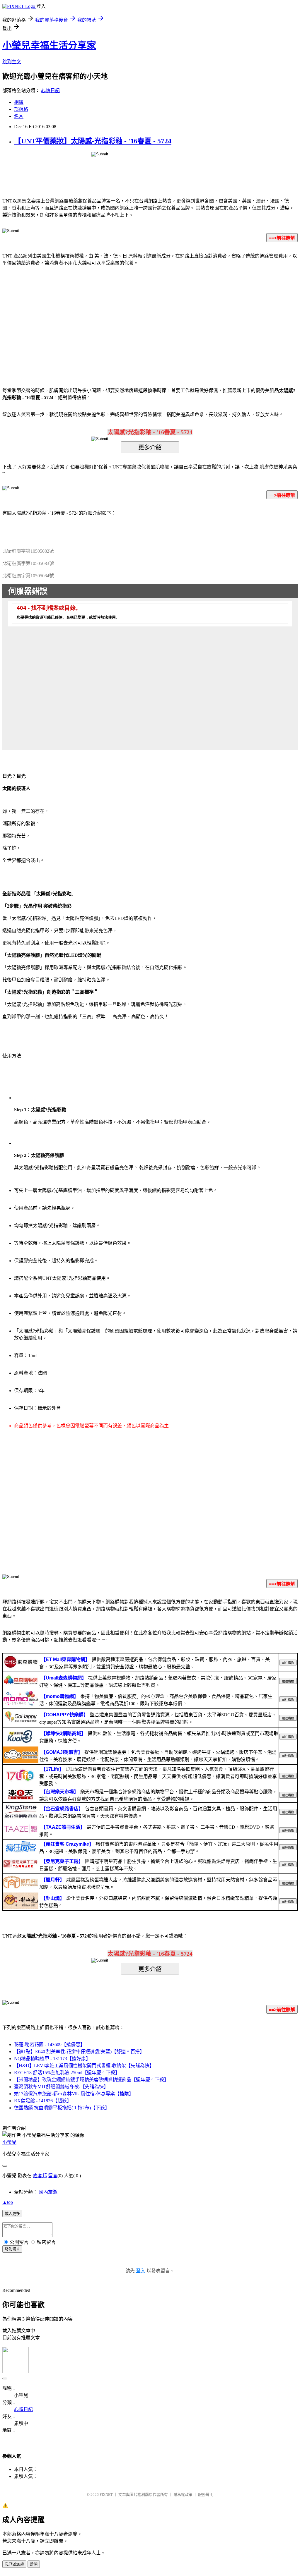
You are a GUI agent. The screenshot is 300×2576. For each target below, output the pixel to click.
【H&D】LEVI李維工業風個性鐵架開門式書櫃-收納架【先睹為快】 (84, 2066)
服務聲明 (206, 2495)
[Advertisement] (100, 318)
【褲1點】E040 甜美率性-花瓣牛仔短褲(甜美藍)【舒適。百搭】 (79, 2052)
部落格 (21, 109)
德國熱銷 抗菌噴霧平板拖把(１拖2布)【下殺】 (62, 2108)
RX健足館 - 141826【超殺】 (43, 2101)
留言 (53, 2176)
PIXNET (106, 2495)
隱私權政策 (183, 2495)
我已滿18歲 (14, 2564)
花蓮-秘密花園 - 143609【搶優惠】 (50, 2045)
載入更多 (12, 2214)
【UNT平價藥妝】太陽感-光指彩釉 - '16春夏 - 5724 (93, 141)
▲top (8, 2202)
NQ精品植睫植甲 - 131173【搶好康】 (52, 2059)
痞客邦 (40, 2176)
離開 (34, 2564)
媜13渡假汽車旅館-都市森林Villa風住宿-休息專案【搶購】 (74, 2094)
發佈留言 (12, 2249)
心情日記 (50, 91)
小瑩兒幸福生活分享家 (49, 45)
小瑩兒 (9, 2142)
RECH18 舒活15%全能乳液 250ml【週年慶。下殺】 (67, 2073)
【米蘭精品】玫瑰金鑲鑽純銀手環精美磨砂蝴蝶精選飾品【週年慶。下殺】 (91, 2080)
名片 (19, 116)
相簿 (19, 102)
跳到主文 (12, 62)
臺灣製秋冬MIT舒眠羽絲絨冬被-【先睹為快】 (61, 2087)
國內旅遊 (48, 2192)
